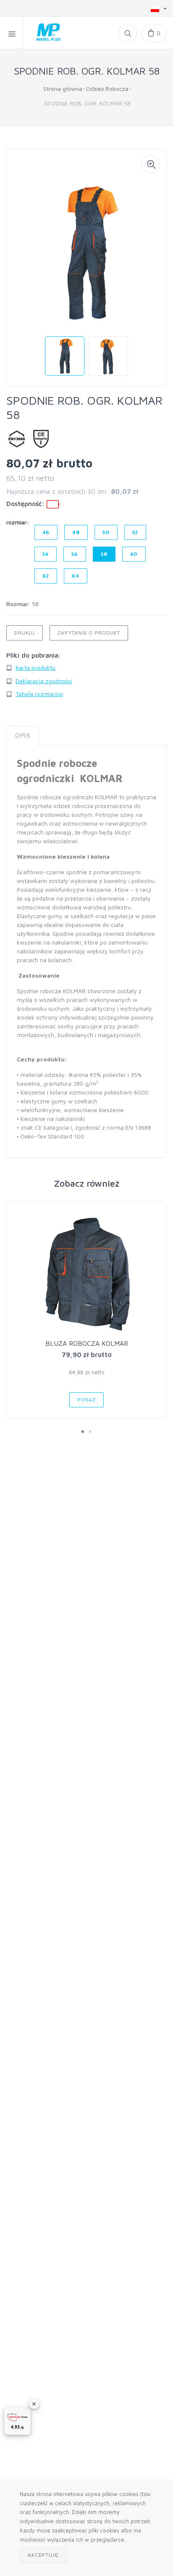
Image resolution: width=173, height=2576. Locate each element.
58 (104, 554)
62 (46, 576)
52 (135, 532)
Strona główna (63, 89)
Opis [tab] (23, 736)
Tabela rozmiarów (39, 694)
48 (76, 532)
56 (75, 554)
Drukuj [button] (25, 633)
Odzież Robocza (107, 89)
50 (106, 532)
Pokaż (86, 1400)
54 (46, 554)
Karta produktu (35, 667)
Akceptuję (43, 2555)
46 (46, 532)
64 (76, 576)
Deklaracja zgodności (44, 681)
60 (134, 554)
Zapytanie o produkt (89, 633)
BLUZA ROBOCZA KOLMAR (87, 1343)
